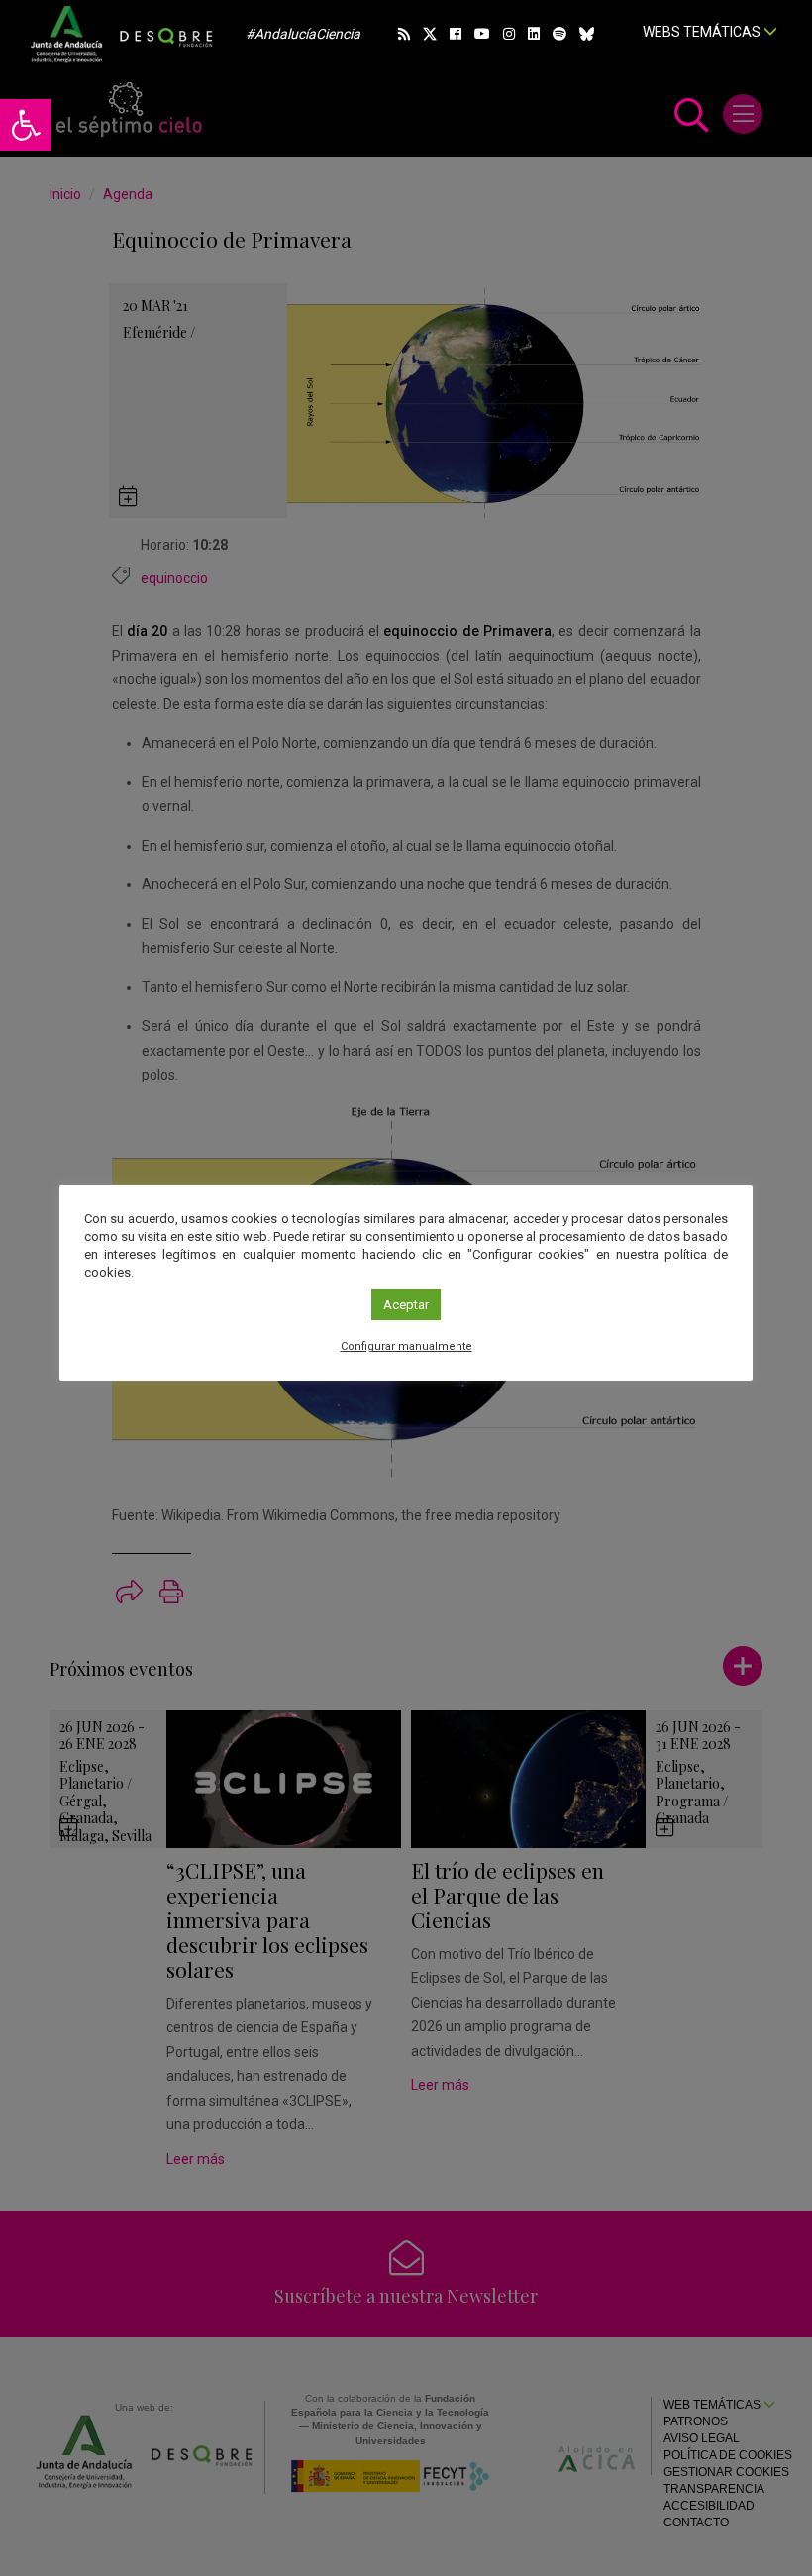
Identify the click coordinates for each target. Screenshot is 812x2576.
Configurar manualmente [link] (406, 1346)
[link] (26, 125)
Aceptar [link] (406, 1305)
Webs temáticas (703, 32)
